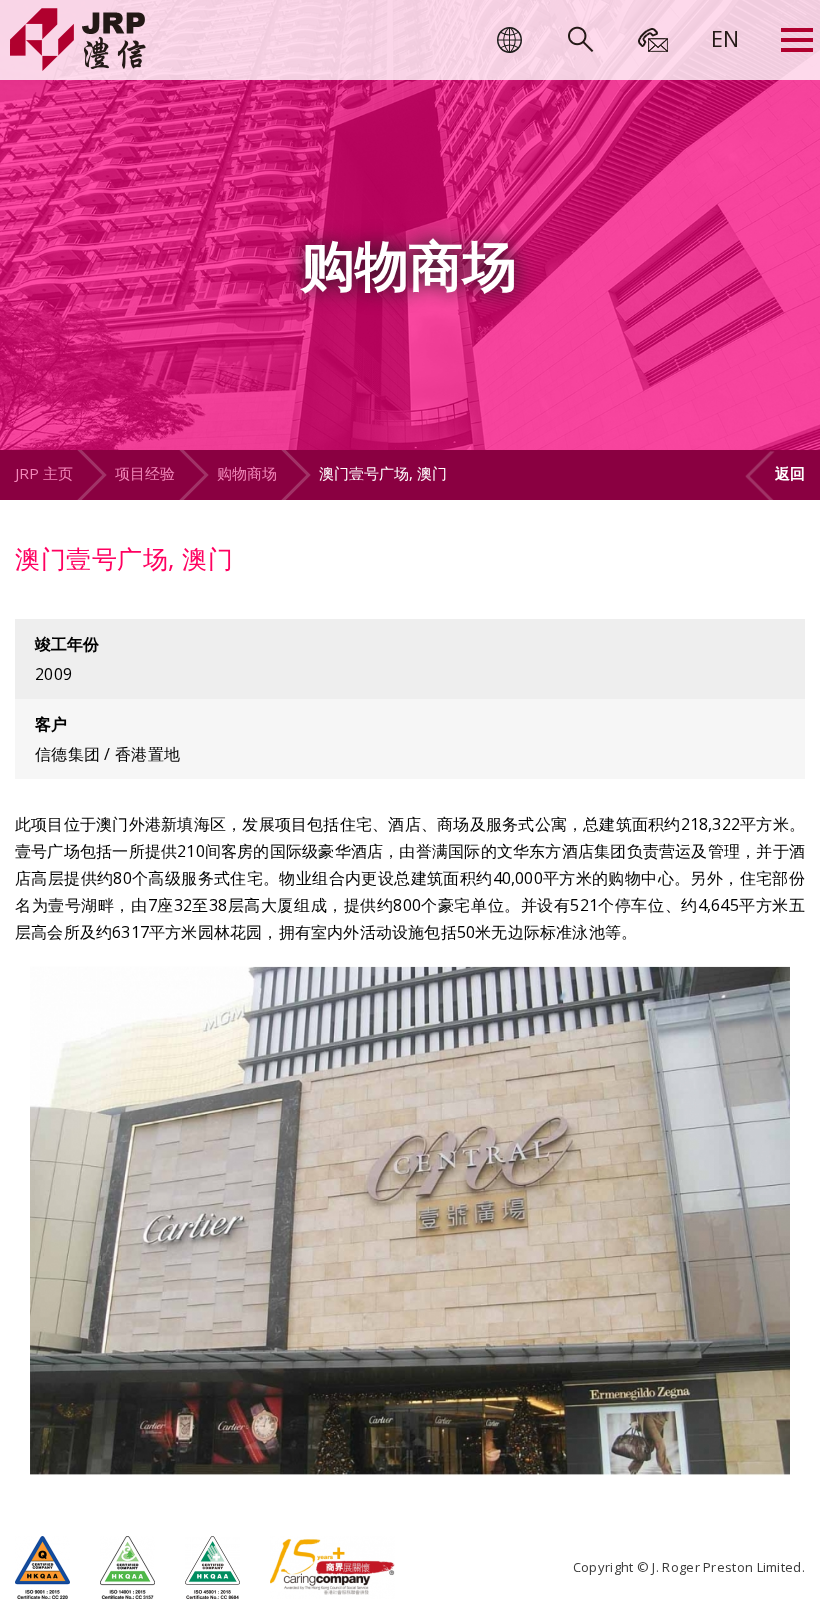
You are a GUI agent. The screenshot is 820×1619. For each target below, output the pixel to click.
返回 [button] (790, 473)
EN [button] (725, 38)
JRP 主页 (44, 473)
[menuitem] (725, 38)
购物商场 (247, 473)
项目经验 (145, 473)
